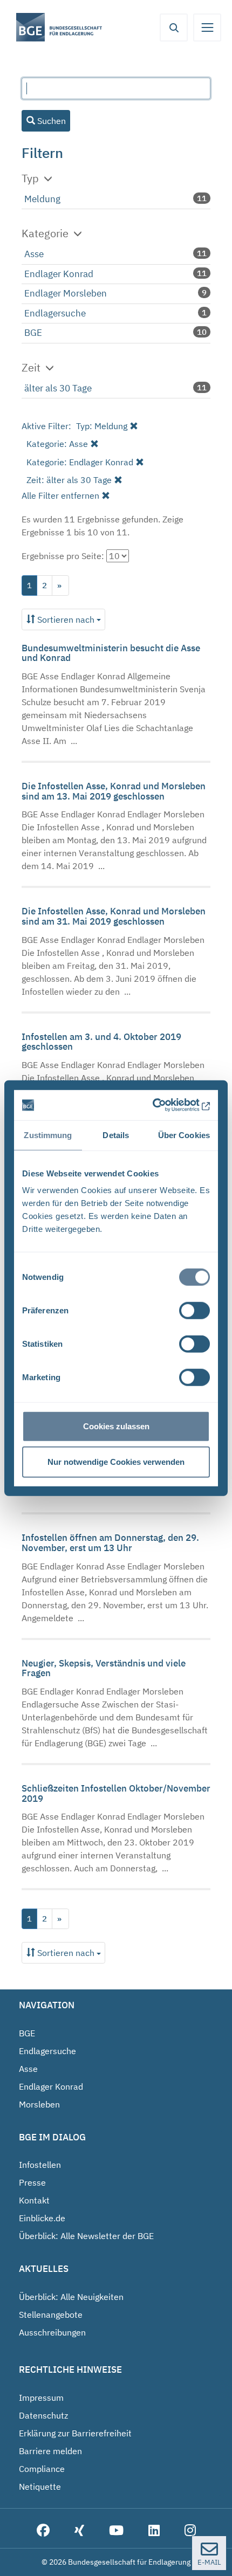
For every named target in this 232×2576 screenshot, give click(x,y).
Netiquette (40, 2487)
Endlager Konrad (59, 274)
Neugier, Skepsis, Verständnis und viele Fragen (104, 1668)
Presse (32, 2182)
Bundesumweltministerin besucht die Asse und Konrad (111, 653)
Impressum (41, 2398)
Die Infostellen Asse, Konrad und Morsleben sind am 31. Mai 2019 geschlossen (114, 916)
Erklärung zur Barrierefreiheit (75, 2433)
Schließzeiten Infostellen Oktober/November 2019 (116, 1793)
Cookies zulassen (116, 1426)
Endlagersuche (55, 313)
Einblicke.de (42, 2218)
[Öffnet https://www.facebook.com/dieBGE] (43, 2531)
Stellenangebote (51, 2315)
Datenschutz (43, 2415)
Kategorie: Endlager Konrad (80, 462)
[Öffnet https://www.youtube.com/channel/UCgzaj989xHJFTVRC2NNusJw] (116, 2531)
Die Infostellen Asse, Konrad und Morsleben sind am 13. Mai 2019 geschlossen (114, 791)
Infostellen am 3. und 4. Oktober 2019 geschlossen (101, 1042)
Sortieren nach (66, 619)
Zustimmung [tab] (48, 1135)
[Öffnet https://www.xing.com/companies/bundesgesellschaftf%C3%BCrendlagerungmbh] (79, 2531)
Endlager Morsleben (66, 293)
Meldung (42, 199)
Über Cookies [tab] (184, 1135)
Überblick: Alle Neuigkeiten (71, 2297)
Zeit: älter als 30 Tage (69, 480)
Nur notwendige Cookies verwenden (116, 1461)
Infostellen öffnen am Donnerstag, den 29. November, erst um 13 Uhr (110, 1543)
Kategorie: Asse (57, 444)
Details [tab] (116, 1135)
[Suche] (174, 27)
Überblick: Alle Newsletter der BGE (86, 2236)
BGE (33, 333)
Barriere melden (50, 2451)
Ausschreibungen (52, 2332)
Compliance (42, 2469)
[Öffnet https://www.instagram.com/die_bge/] (190, 2531)
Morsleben (39, 2104)
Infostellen (40, 2165)
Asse (34, 254)
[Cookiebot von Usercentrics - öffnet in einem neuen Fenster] (163, 1105)
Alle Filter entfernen (60, 495)
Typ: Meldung (102, 426)
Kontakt (34, 2200)
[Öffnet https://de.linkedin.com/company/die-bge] (154, 2531)
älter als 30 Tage (58, 388)
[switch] (195, 1311)
